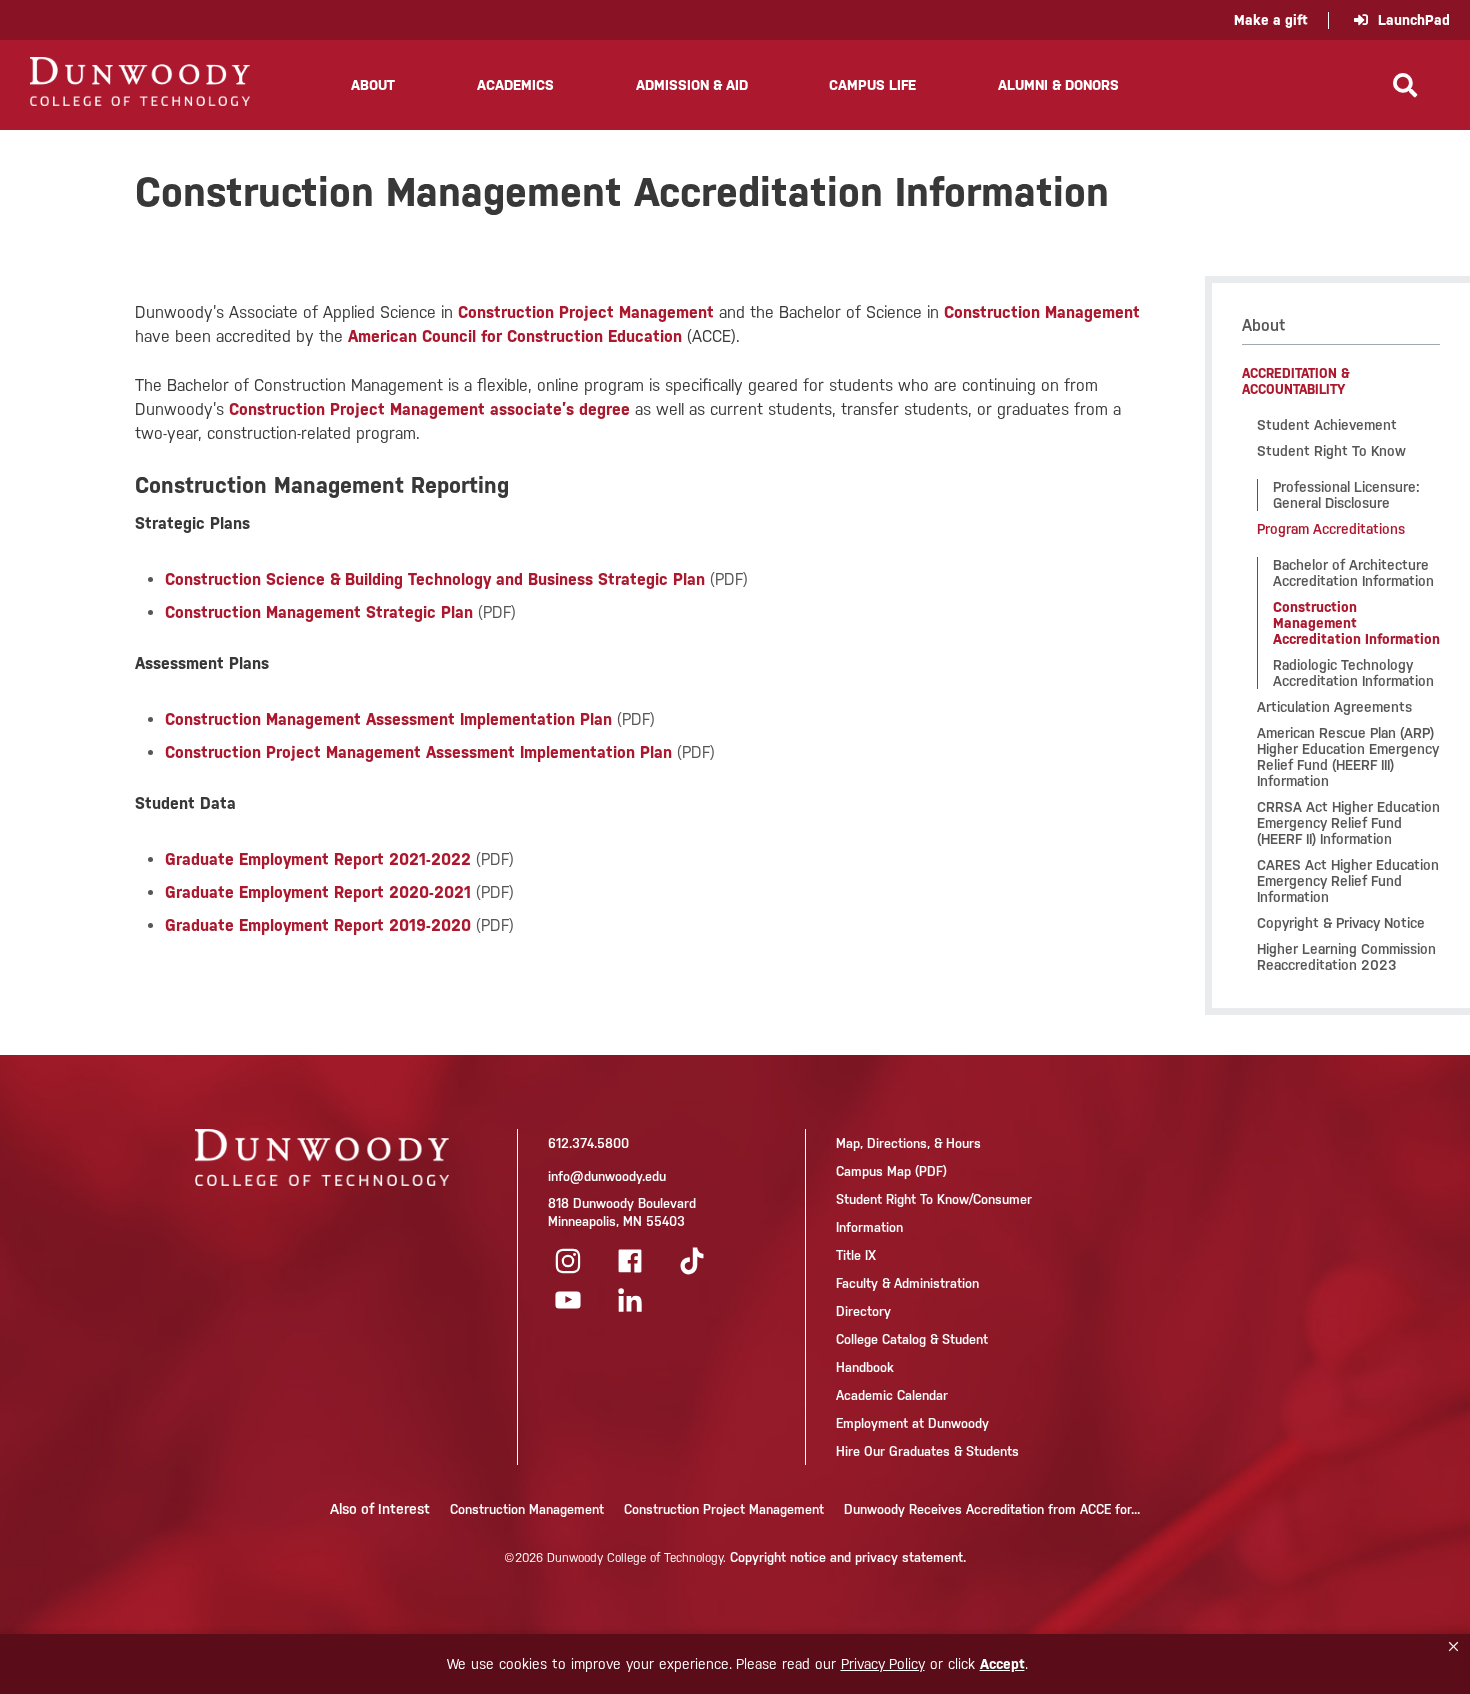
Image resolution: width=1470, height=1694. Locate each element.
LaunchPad (1414, 20)
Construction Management (1042, 312)
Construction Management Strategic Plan (319, 612)
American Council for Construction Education (515, 336)
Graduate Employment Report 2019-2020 (318, 925)
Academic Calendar (892, 1395)
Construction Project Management (586, 312)
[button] (1453, 1647)
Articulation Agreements (1334, 707)
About (373, 85)
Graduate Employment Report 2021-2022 (318, 859)
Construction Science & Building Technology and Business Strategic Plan (435, 579)
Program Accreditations (1331, 529)
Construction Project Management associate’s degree (429, 409)
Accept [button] (1002, 1664)
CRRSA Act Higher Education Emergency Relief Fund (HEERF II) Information (1348, 823)
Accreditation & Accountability (1295, 381)
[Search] (1405, 85)
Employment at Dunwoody (912, 1423)
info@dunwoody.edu (607, 1176)
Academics (515, 85)
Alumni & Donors (1058, 85)
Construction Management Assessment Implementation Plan (388, 719)
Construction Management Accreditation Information (1356, 623)
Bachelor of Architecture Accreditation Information (1353, 573)
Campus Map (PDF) (891, 1171)
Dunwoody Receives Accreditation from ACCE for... (992, 1509)
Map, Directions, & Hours (908, 1143)
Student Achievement (1327, 425)
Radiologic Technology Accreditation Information (1353, 673)
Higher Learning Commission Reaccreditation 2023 (1346, 957)
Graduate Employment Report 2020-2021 (318, 892)
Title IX (856, 1255)
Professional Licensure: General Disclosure (1346, 495)
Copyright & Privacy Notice (1341, 923)
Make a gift (1271, 20)
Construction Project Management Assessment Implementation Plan (418, 752)
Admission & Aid (692, 85)
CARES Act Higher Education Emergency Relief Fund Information (1348, 881)
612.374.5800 (588, 1143)
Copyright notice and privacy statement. (848, 1557)
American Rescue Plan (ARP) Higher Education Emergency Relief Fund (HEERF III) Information (1348, 757)
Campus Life (872, 85)
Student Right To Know (1331, 451)
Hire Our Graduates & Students (927, 1451)
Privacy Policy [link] (883, 1664)
